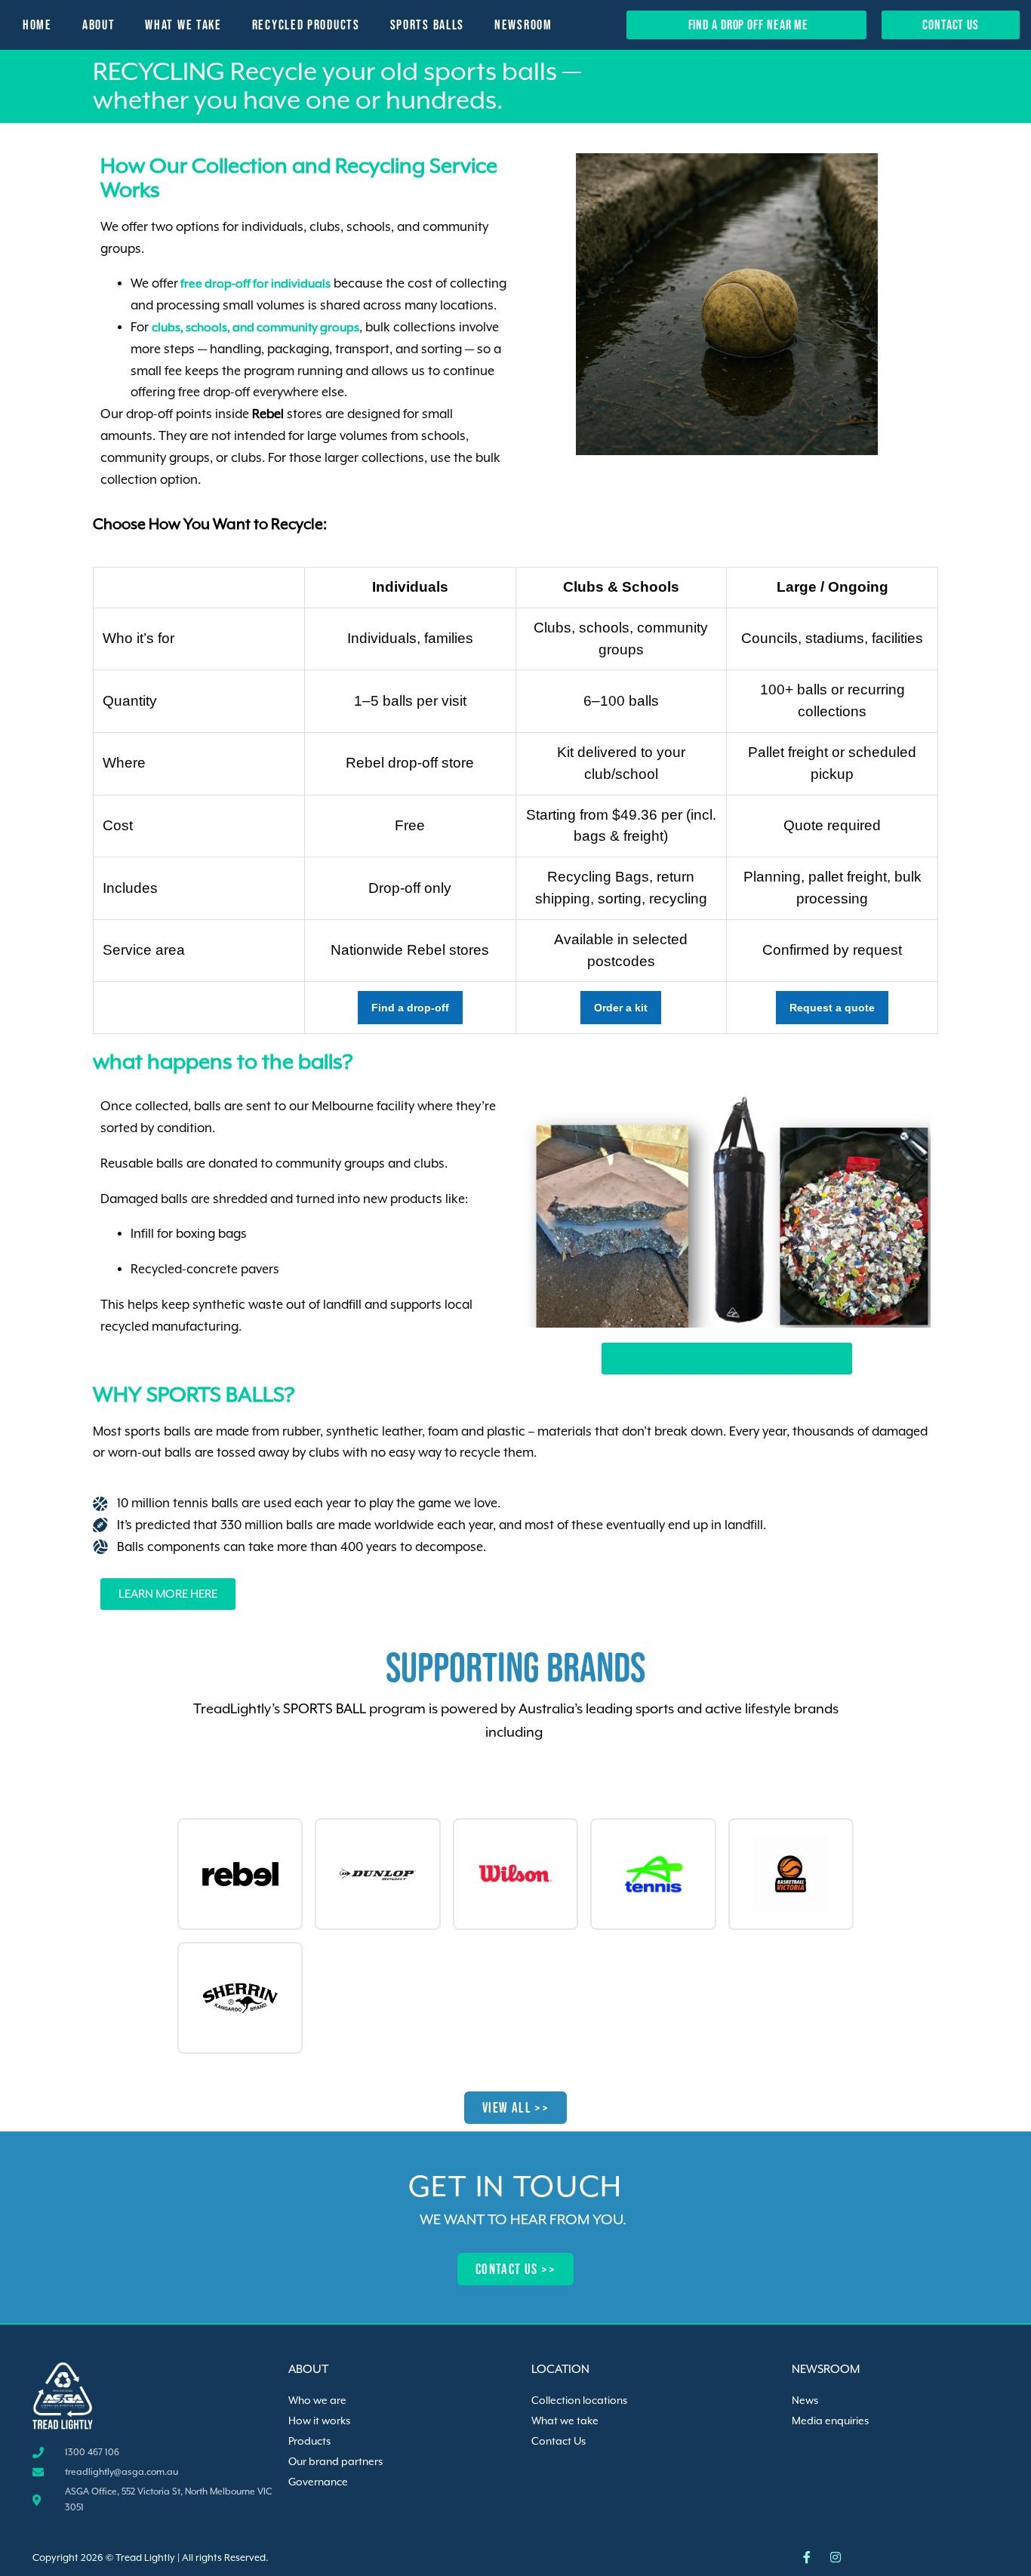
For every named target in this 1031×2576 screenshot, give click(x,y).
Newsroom (523, 25)
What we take (183, 25)
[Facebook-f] (807, 2557)
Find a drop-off (410, 1008)
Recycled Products (306, 25)
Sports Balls (427, 25)
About (99, 25)
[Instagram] (836, 2557)
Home (37, 25)
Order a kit (621, 1008)
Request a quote (832, 1008)
